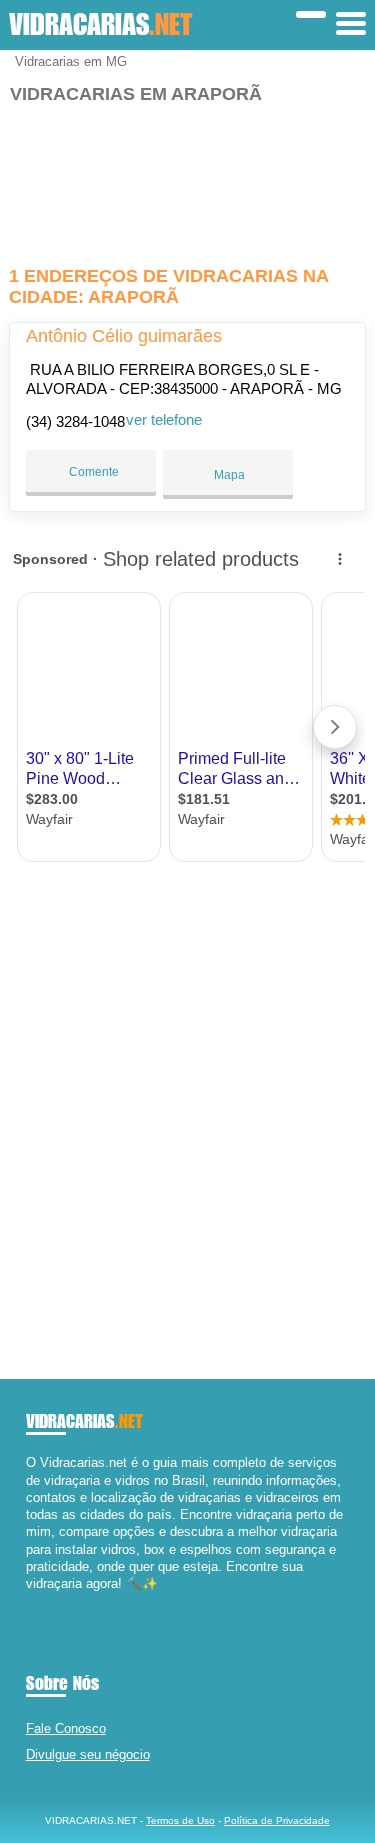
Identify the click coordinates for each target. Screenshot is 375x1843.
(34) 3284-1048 (75, 421)
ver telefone (164, 419)
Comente (92, 472)
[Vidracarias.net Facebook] (30, 1601)
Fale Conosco (66, 1728)
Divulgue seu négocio (88, 1754)
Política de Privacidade (277, 1820)
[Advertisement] (187, 176)
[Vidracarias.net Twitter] (39, 1601)
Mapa (228, 475)
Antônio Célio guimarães (124, 336)
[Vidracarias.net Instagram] (48, 1601)
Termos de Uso (180, 1820)
